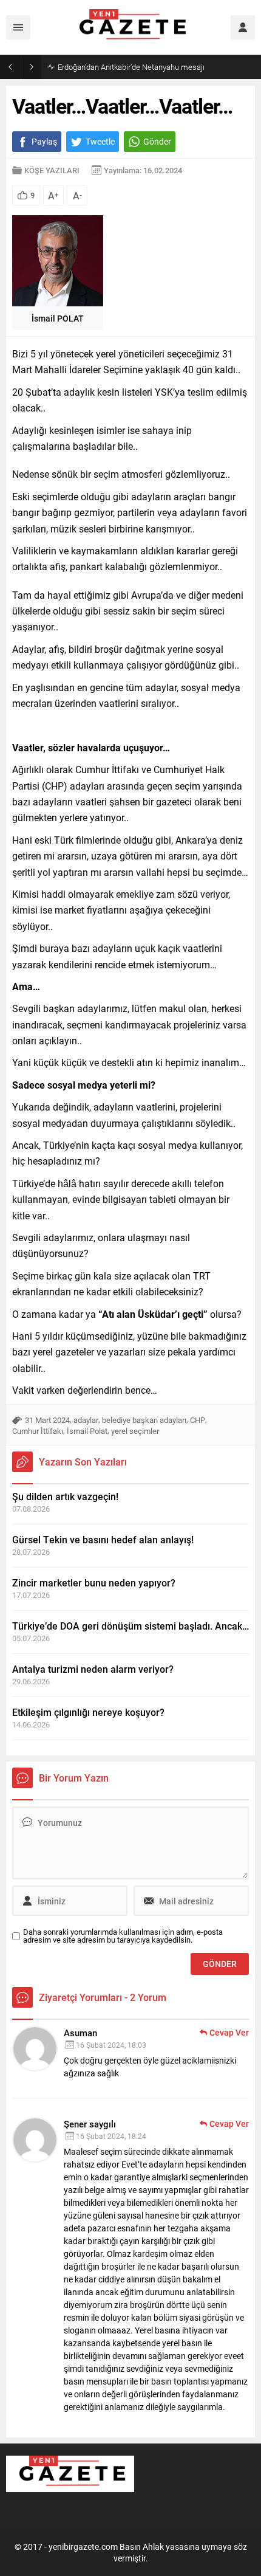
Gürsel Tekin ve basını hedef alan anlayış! (103, 1539)
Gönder (157, 141)
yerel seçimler (135, 1431)
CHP (198, 1420)
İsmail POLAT (58, 318)
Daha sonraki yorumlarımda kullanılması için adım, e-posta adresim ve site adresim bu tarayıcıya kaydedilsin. (123, 1936)
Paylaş (44, 141)
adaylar (86, 1420)
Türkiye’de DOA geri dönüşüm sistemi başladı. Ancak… (130, 1626)
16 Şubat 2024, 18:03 (111, 2045)
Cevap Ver (229, 2032)
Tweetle (100, 141)
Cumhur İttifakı (38, 1431)
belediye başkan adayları (144, 1420)
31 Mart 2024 (47, 1420)
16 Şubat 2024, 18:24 (111, 2136)
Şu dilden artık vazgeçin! (65, 1496)
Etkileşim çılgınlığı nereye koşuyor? (88, 1712)
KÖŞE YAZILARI (52, 170)
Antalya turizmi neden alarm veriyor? (93, 1669)
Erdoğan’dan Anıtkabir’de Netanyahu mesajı (131, 67)
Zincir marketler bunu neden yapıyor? (94, 1582)
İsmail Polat (87, 1431)
